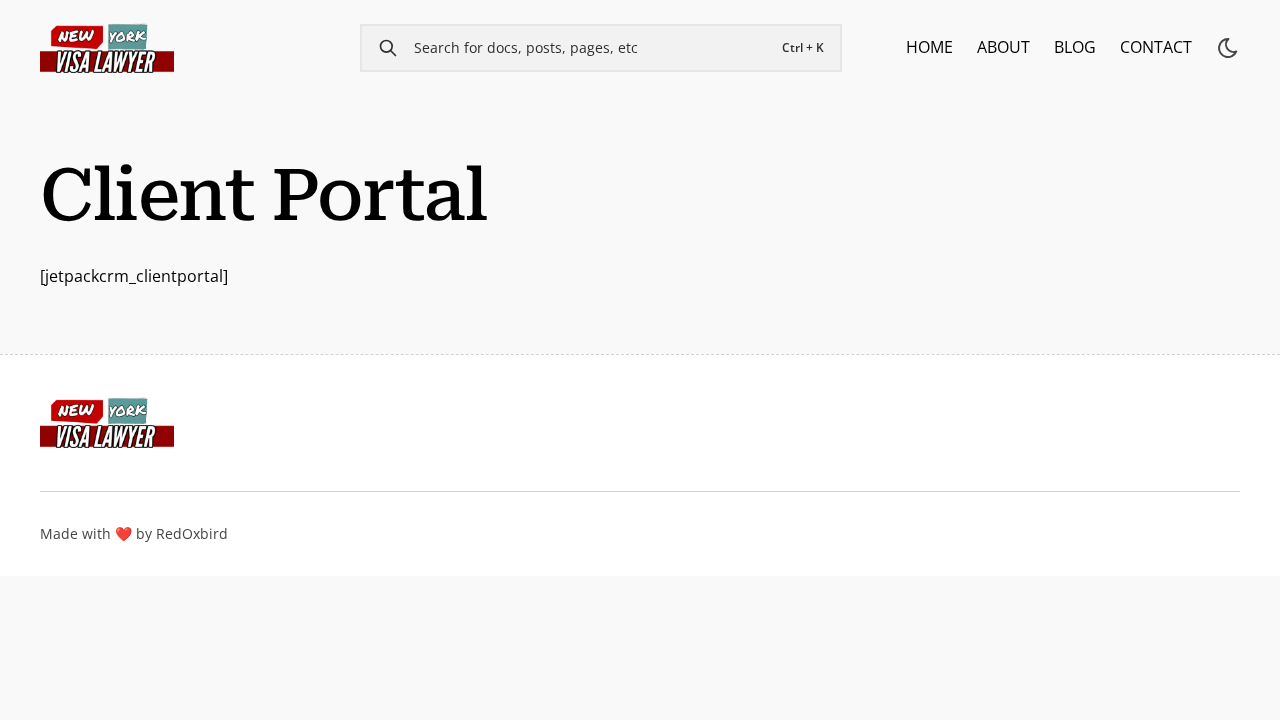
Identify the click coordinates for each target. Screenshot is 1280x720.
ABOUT (1003, 47)
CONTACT (1156, 47)
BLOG (1075, 47)
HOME (929, 47)
